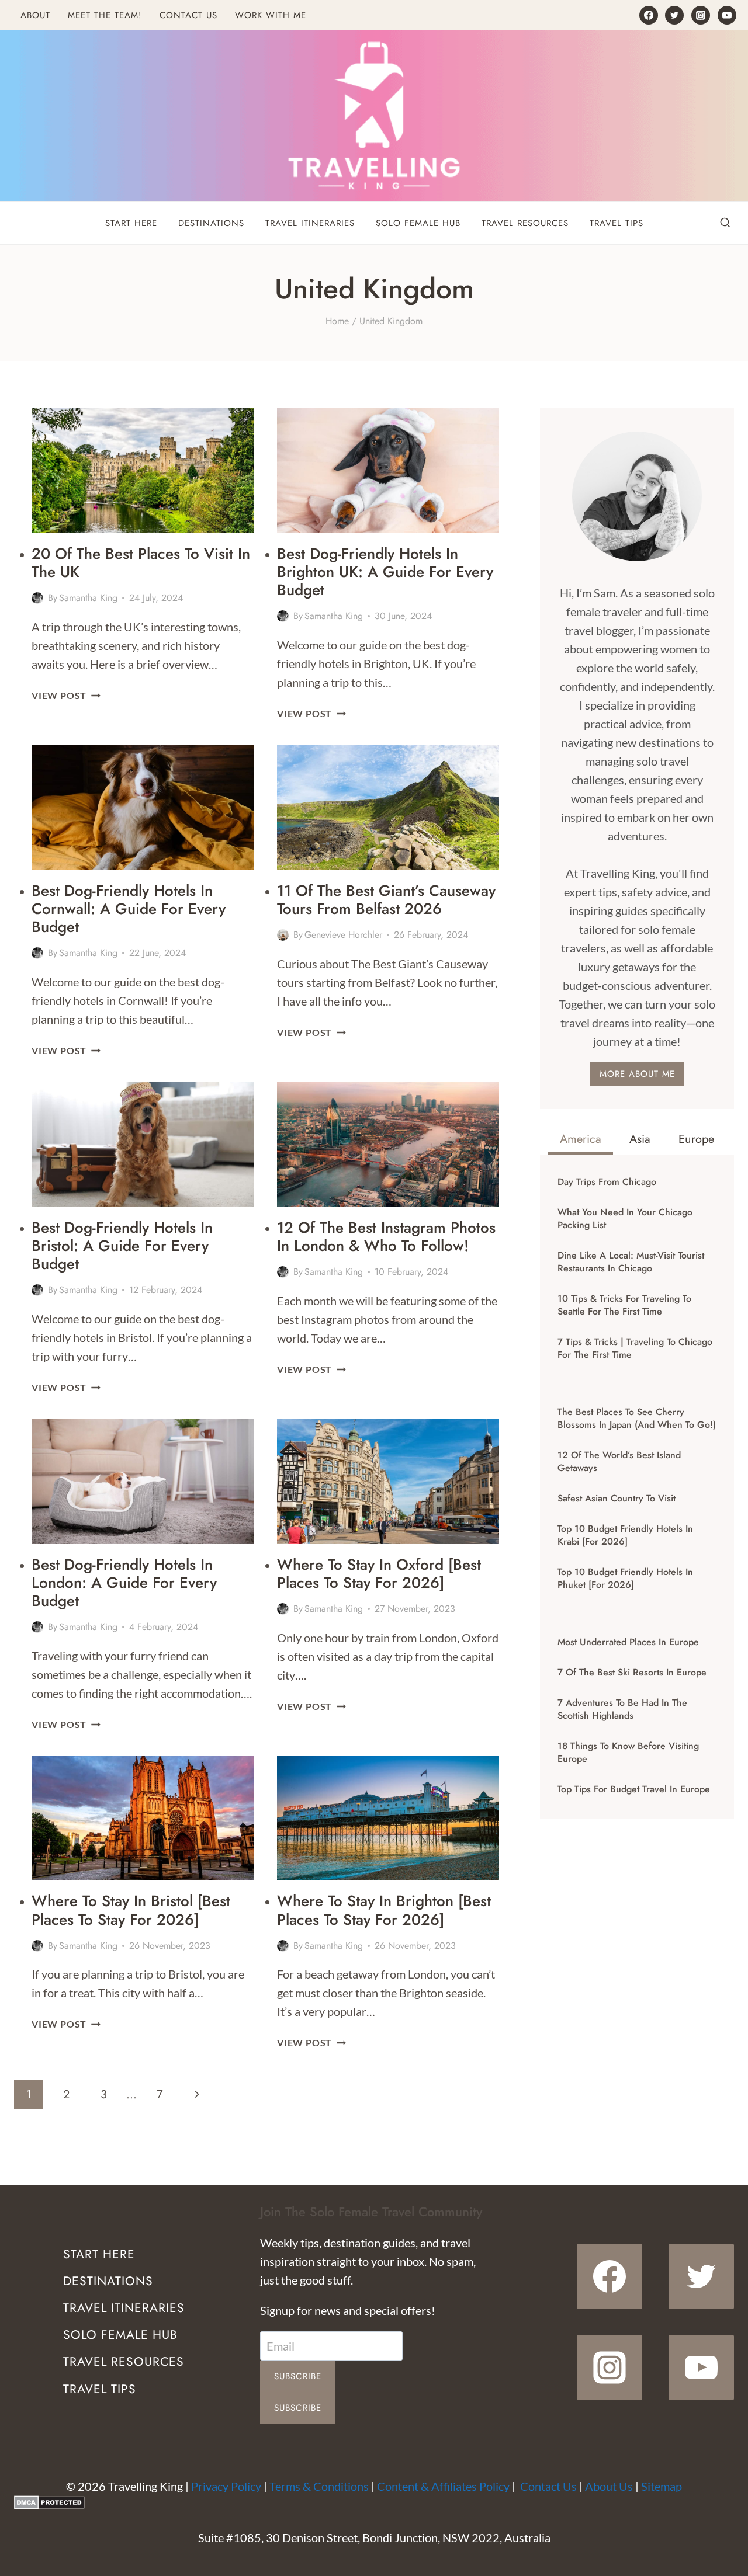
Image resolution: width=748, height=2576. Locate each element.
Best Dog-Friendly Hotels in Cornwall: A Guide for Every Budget (129, 909)
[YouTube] (727, 15)
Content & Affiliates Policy (443, 2486)
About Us (609, 2486)
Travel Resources (525, 223)
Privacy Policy (226, 2486)
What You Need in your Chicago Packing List (625, 1219)
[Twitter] (674, 15)
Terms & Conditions (319, 2486)
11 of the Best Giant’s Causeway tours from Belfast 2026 (386, 900)
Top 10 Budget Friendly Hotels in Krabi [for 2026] (625, 1535)
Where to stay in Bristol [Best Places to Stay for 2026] (131, 1910)
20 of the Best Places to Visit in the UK (141, 563)
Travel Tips (617, 223)
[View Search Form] (725, 223)
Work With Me (271, 15)
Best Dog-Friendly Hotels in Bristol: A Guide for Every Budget (122, 1246)
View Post (66, 695)
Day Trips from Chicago (607, 1182)
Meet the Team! (105, 15)
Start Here (131, 223)
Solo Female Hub (418, 223)
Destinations (211, 223)
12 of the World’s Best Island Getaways (619, 1462)
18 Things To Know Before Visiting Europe (628, 1753)
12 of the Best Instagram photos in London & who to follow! (386, 1237)
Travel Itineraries (310, 223)
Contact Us (188, 15)
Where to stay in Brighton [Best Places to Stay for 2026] (384, 1910)
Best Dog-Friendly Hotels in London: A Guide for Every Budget (124, 1583)
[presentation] (143, 471)
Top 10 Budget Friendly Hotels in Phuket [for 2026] (625, 1579)
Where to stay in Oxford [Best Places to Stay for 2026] (379, 1574)
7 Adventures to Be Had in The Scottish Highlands (622, 1709)
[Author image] (37, 598)
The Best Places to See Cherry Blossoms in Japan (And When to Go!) (637, 1419)
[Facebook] (649, 15)
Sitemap (662, 2486)
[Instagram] (701, 15)
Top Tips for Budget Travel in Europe (634, 1789)
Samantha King (88, 598)
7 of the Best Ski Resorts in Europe (632, 1673)
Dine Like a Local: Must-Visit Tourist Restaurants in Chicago (631, 1262)
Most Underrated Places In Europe (628, 1642)
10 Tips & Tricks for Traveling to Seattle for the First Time (624, 1305)
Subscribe (298, 2376)
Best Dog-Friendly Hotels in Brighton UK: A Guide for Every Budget (385, 572)
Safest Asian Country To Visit (617, 1499)
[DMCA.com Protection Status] (374, 2502)
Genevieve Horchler (343, 935)
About (35, 15)
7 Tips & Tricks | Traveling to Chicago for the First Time (635, 1348)
